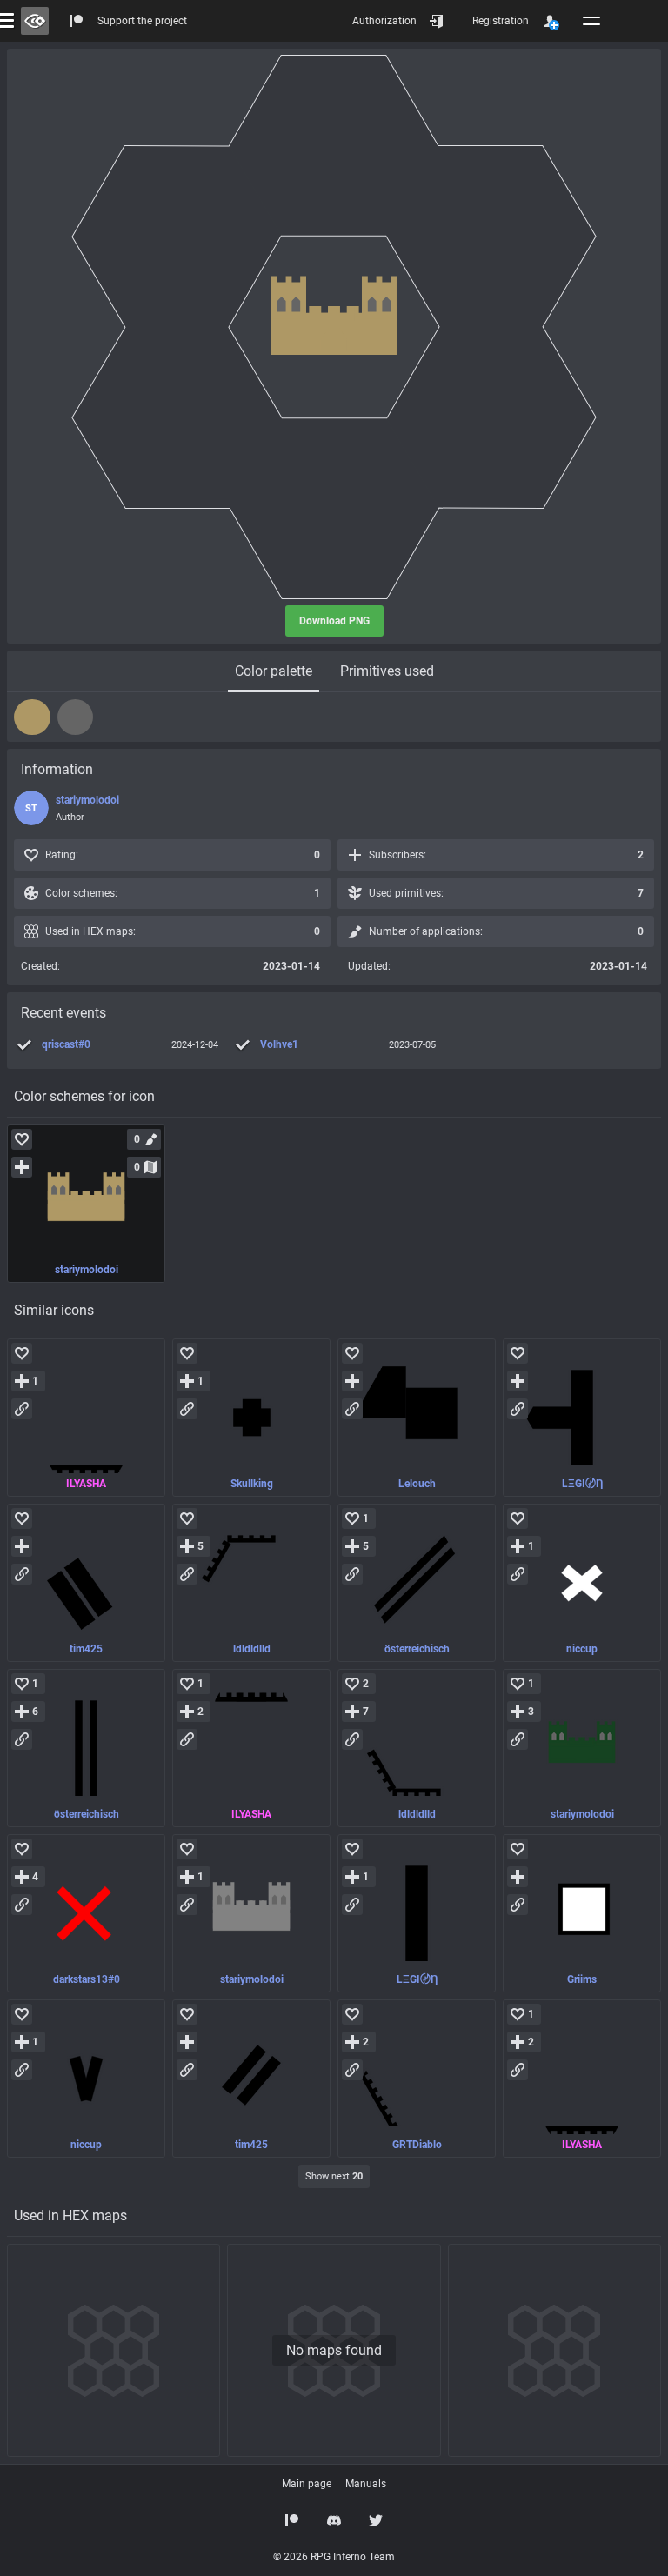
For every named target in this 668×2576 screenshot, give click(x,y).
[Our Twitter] (376, 2520)
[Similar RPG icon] (86, 1418)
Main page (307, 2484)
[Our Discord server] (334, 2520)
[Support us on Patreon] (292, 2520)
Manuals (366, 2484)
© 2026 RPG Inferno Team (334, 2557)
